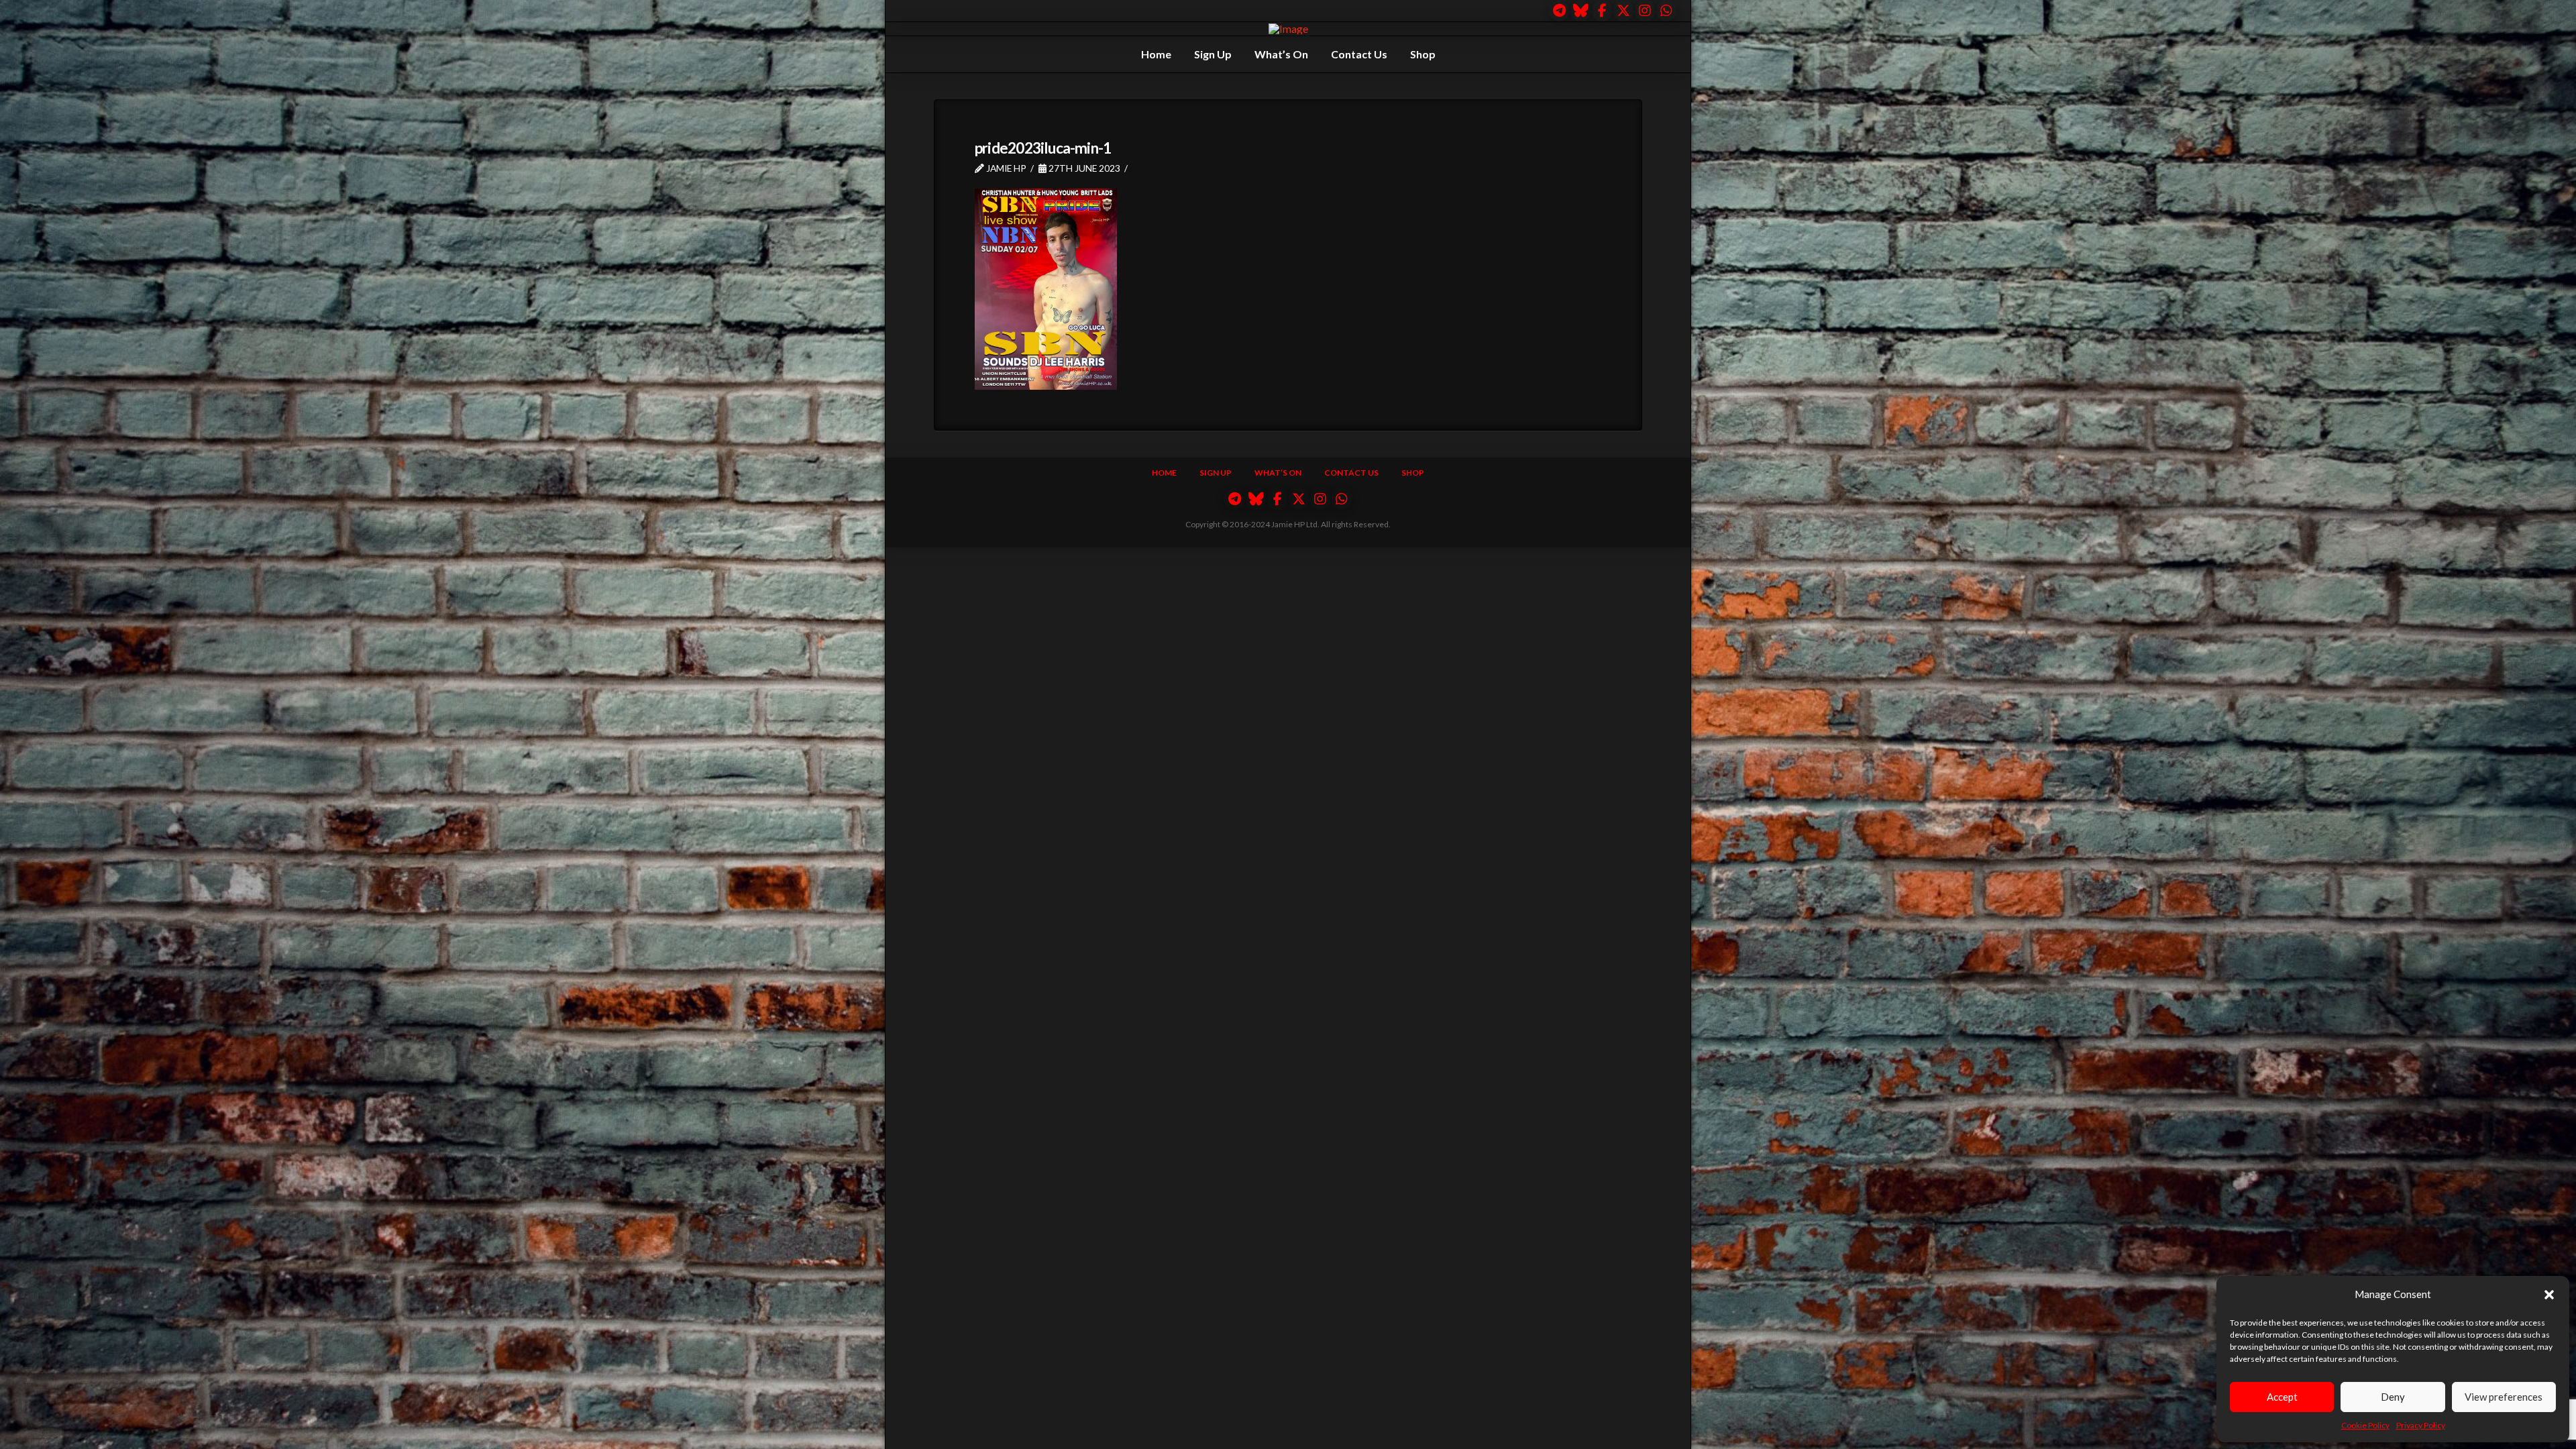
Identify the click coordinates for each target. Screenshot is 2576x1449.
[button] (2549, 1295)
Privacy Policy (2421, 1425)
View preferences (2504, 1397)
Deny (2393, 1397)
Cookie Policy (2365, 1425)
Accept (2282, 1397)
